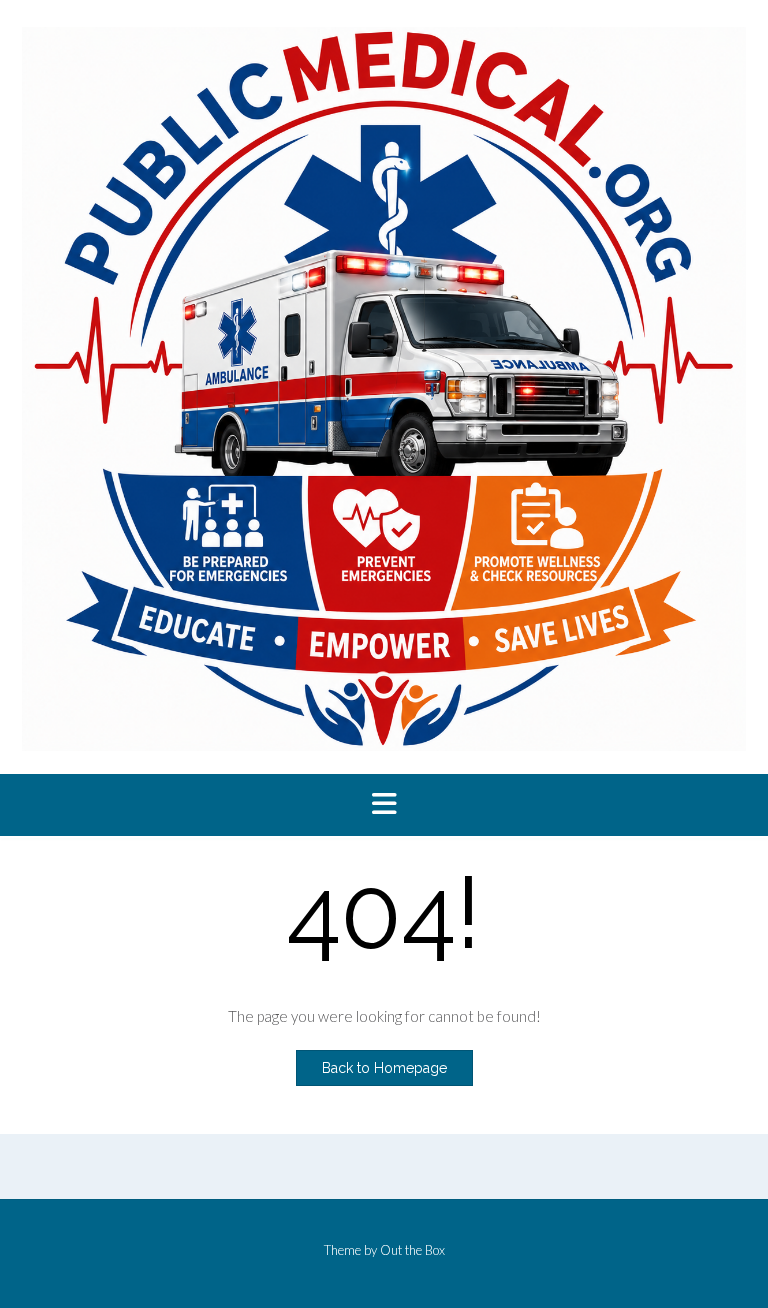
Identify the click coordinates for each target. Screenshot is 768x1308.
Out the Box (412, 1250)
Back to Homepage (384, 1068)
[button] (384, 805)
